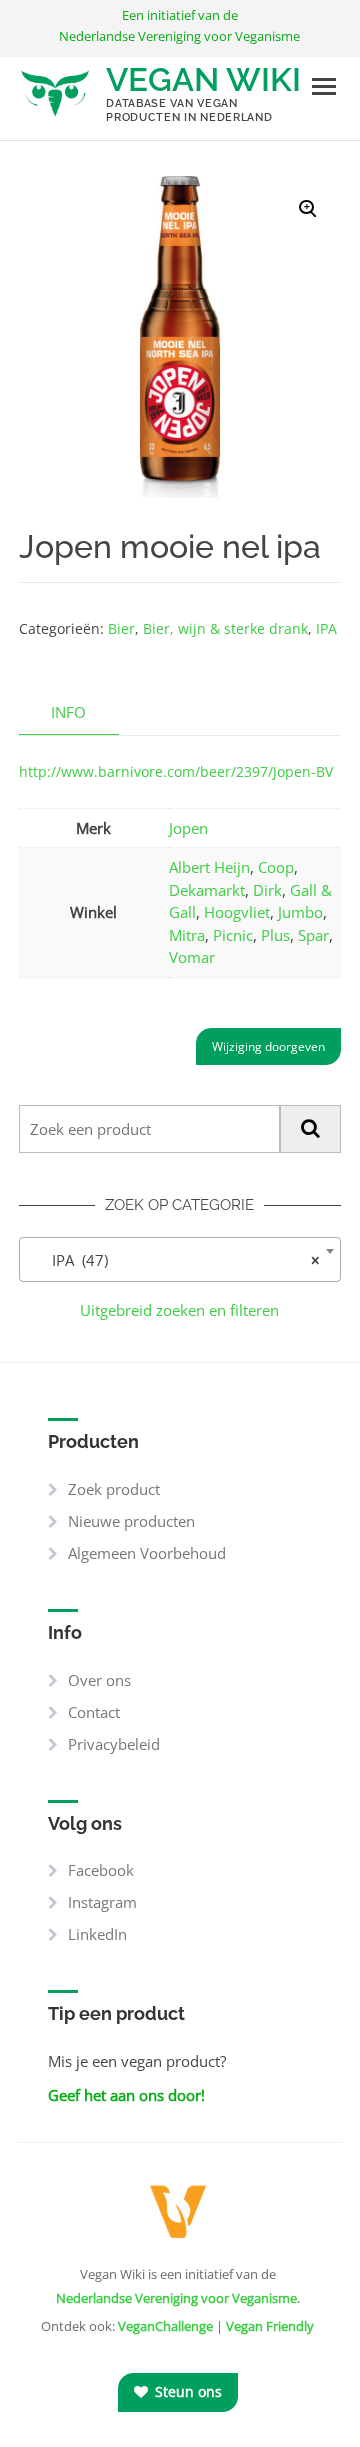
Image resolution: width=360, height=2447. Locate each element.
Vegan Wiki (203, 79)
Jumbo (300, 912)
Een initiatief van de (179, 25)
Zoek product (114, 1489)
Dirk (267, 890)
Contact (94, 1712)
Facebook (101, 1870)
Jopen (188, 828)
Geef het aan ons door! (126, 2095)
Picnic (233, 935)
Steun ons (186, 2391)
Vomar (192, 957)
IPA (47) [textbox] (174, 1260)
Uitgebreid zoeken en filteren (179, 1310)
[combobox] (180, 1259)
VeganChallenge (165, 2326)
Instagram (102, 1902)
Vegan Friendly (270, 2326)
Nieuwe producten (131, 1521)
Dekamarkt (207, 890)
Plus (275, 935)
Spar (313, 935)
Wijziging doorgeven (268, 1046)
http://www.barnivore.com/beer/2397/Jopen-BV (176, 771)
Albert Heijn (209, 867)
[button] (308, 209)
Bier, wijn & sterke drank (225, 628)
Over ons (99, 1680)
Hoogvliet (237, 912)
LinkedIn (97, 1934)
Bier (121, 628)
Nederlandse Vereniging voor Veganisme (176, 2298)
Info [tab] (68, 712)
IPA (326, 628)
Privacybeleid (114, 1744)
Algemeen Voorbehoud (147, 1553)
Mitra (187, 935)
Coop (276, 867)
